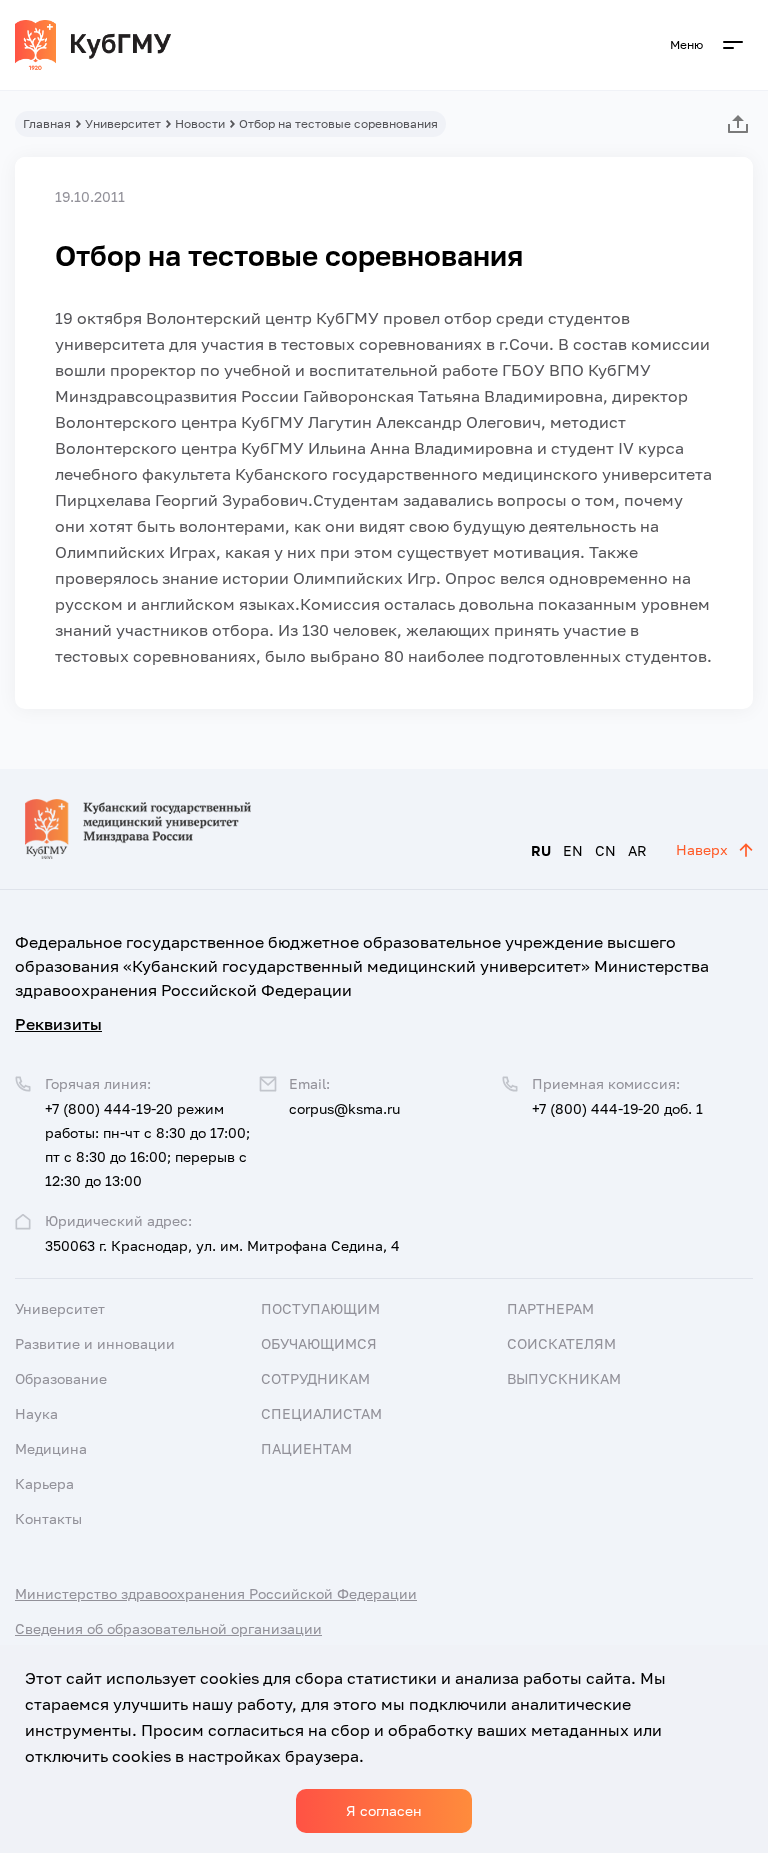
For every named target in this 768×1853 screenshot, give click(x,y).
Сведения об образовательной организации (168, 1628)
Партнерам (550, 1308)
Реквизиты (58, 1024)
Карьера (44, 1483)
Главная (47, 123)
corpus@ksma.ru (344, 1108)
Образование (61, 1378)
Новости (200, 123)
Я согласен (384, 1810)
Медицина (51, 1448)
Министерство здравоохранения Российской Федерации (216, 1593)
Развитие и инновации (95, 1343)
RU (541, 850)
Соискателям (561, 1343)
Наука (36, 1413)
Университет (123, 123)
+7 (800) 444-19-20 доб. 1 (617, 1108)
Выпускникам (564, 1378)
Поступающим (320, 1308)
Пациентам (306, 1448)
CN (605, 850)
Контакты (48, 1518)
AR (637, 850)
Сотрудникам (315, 1378)
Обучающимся (319, 1343)
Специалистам (321, 1413)
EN (573, 850)
